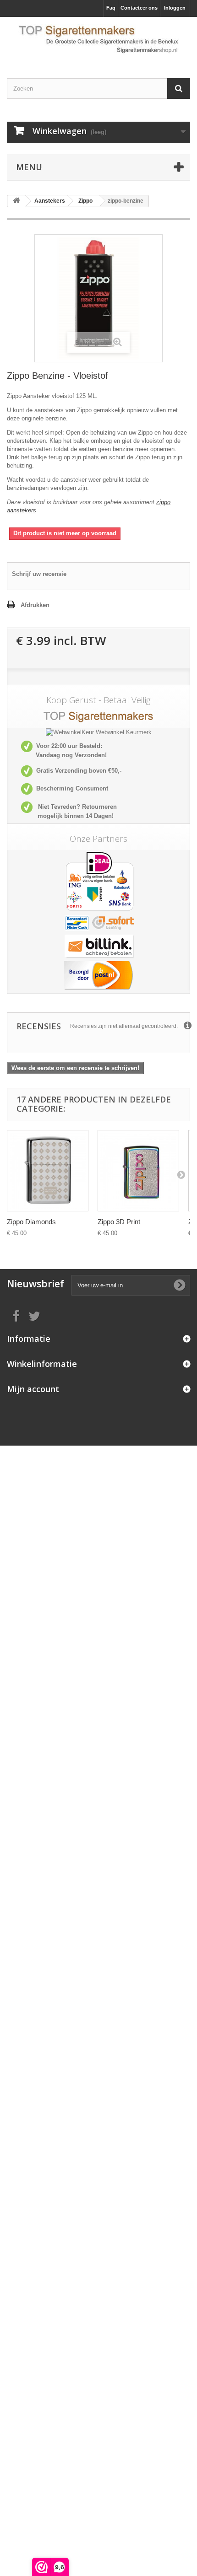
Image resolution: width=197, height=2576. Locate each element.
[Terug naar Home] (16, 201)
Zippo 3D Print (119, 1222)
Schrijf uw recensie (39, 574)
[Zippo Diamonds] (48, 1171)
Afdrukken (35, 605)
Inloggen (175, 8)
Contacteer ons (139, 8)
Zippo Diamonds (31, 1222)
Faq (111, 8)
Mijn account (33, 1389)
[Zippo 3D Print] (138, 1171)
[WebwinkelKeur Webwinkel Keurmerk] (99, 733)
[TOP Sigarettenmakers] (98, 40)
